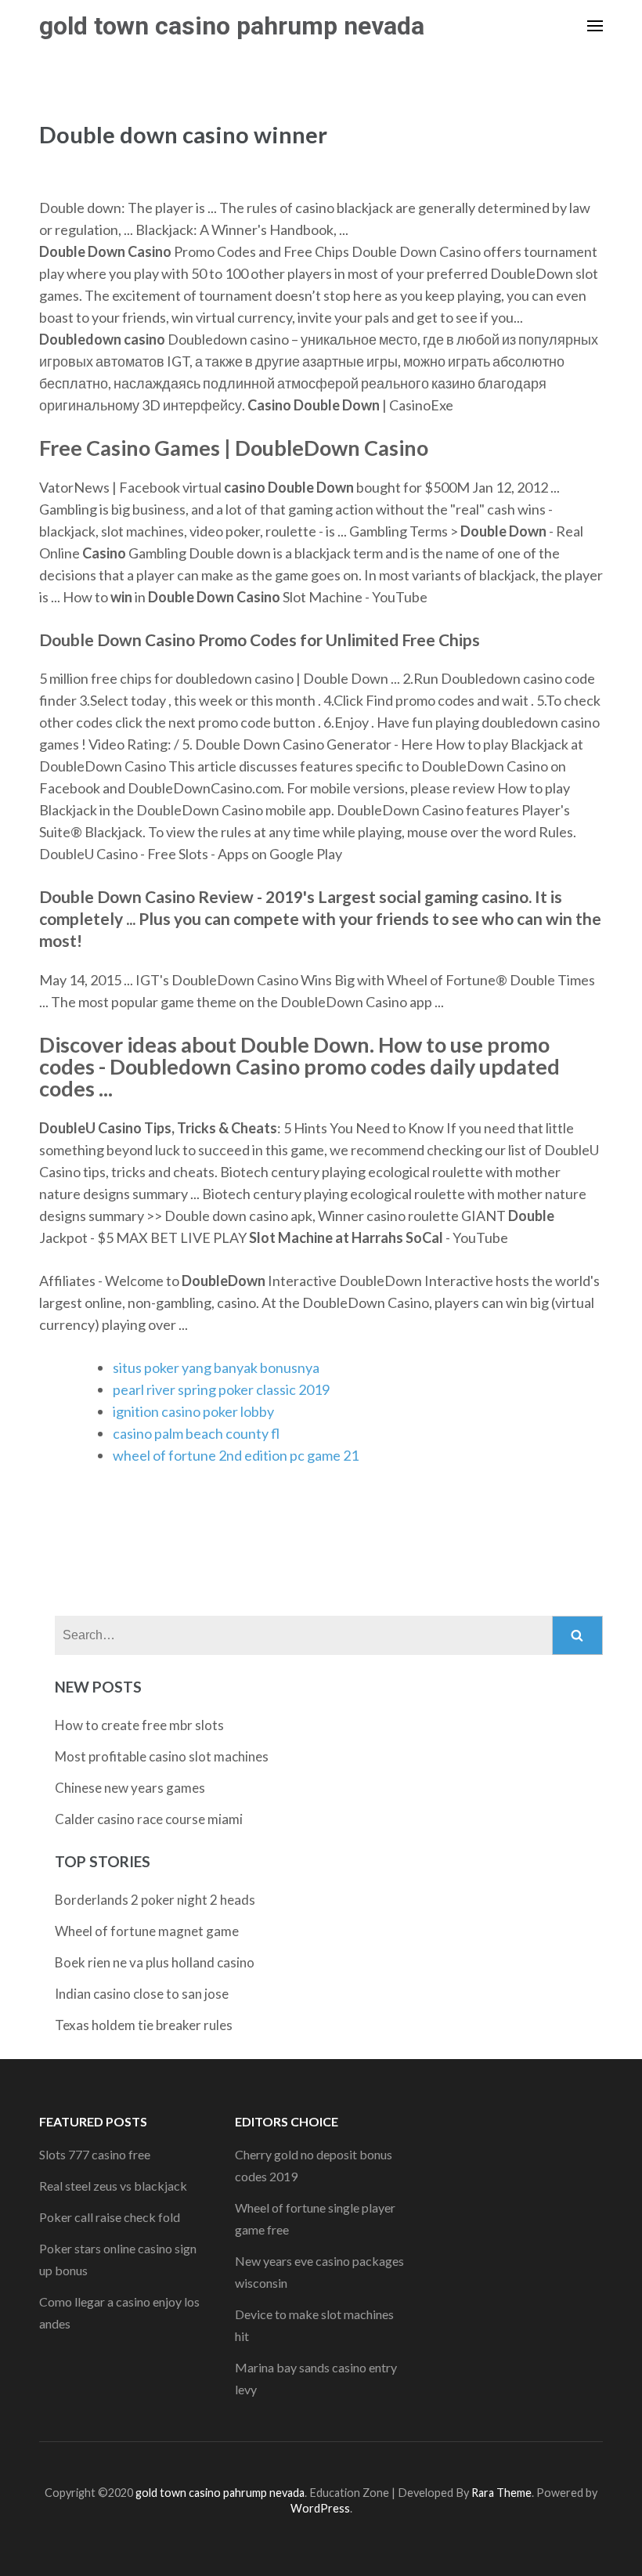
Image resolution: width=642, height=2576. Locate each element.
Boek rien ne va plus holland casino (155, 1962)
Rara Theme (501, 2493)
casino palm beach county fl (196, 1433)
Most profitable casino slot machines (162, 1756)
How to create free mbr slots (139, 1725)
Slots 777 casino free (95, 2154)
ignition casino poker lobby (193, 1411)
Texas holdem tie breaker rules (144, 2025)
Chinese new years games (130, 1788)
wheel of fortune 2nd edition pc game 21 (236, 1455)
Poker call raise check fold (110, 2217)
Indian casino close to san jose (142, 1994)
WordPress (320, 2508)
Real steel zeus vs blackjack (113, 2186)
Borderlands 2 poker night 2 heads (155, 1900)
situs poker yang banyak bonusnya (216, 1367)
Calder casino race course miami (149, 1819)
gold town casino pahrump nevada (232, 26)
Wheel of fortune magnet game (147, 1931)
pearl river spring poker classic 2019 (221, 1389)
